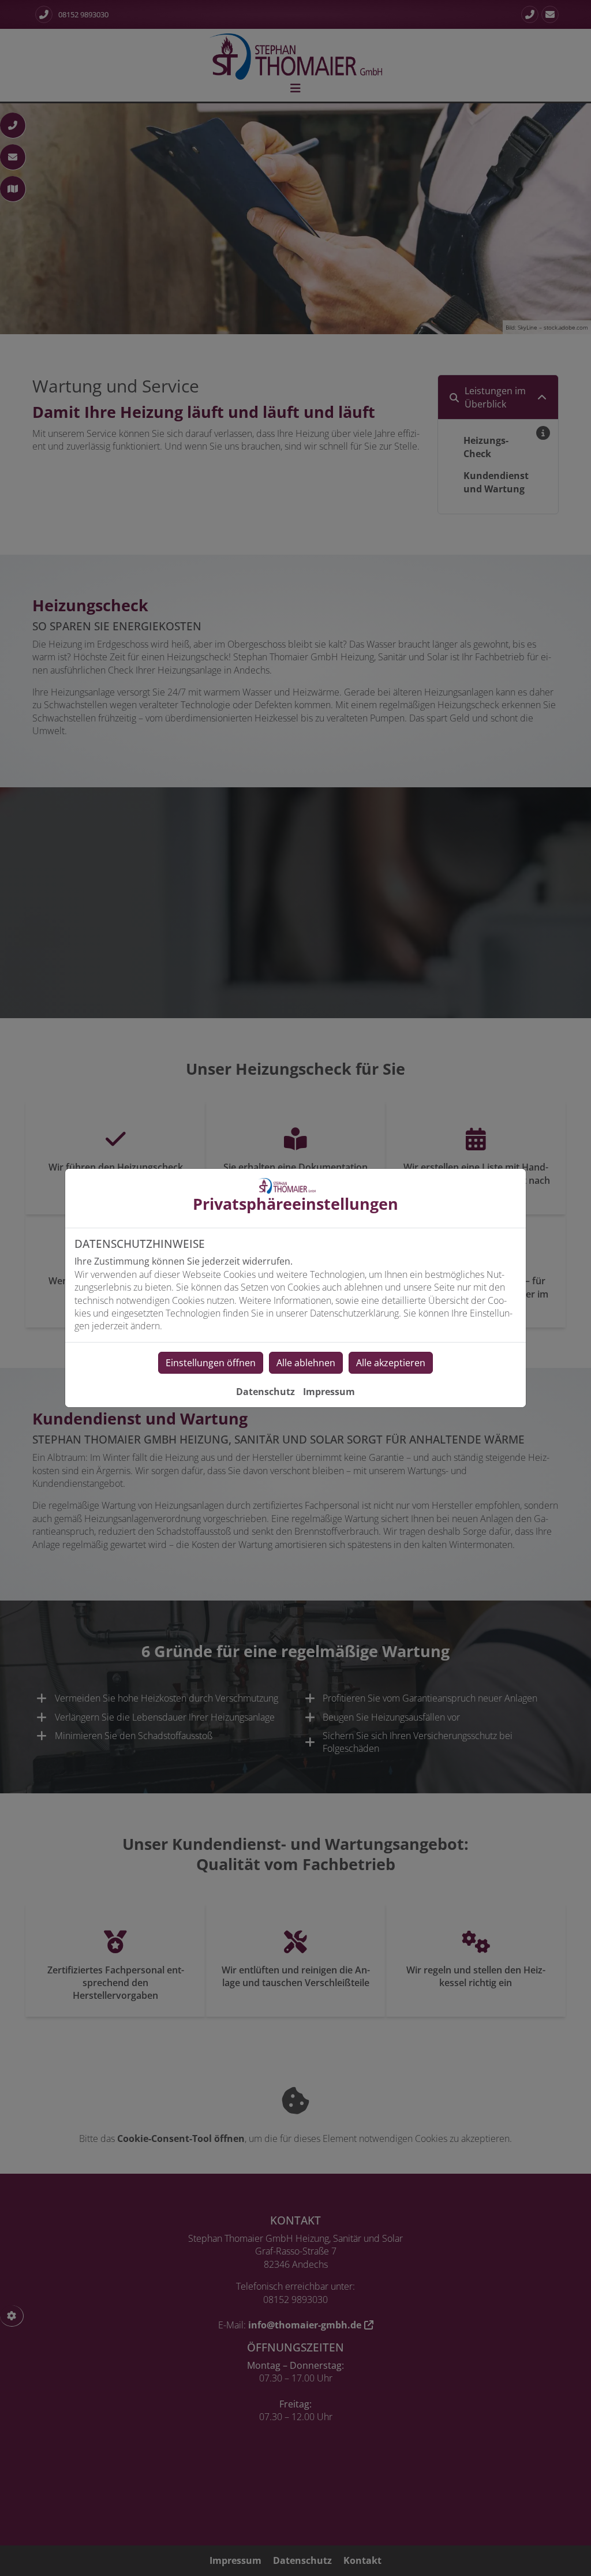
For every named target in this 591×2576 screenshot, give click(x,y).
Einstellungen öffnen (211, 1363)
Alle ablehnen (306, 1363)
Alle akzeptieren (391, 1363)
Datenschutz (265, 1392)
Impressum (329, 1392)
